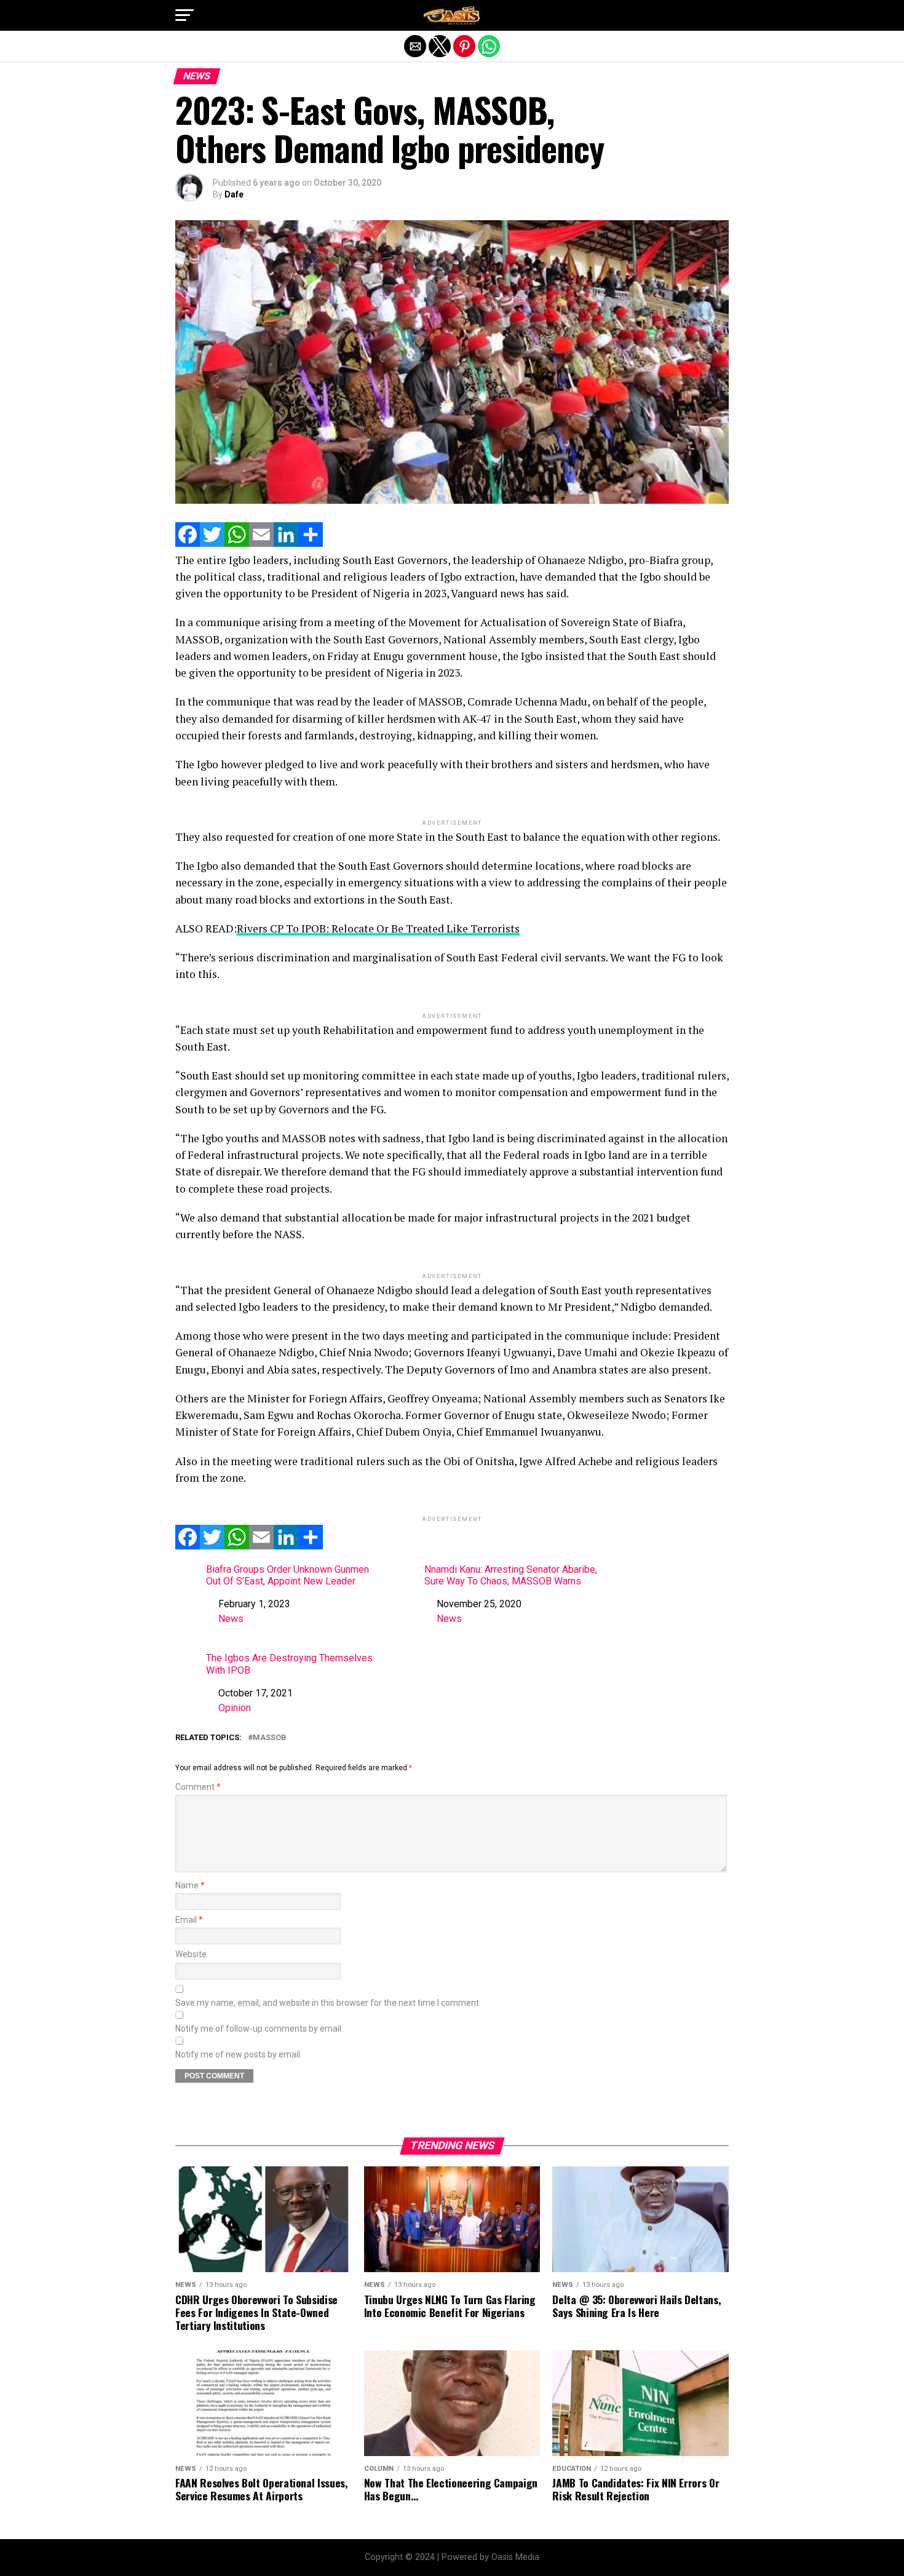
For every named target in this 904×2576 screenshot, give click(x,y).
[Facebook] (188, 543)
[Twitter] (212, 543)
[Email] (261, 543)
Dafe (234, 194)
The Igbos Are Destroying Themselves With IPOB (289, 1664)
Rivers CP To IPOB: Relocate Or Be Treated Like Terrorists (378, 928)
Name (190, 1886)
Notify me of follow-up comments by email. (259, 2029)
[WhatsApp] (237, 543)
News (231, 1619)
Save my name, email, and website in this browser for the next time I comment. (328, 2003)
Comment (198, 1787)
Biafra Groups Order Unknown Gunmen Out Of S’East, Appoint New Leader (287, 1575)
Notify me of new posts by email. (239, 2055)
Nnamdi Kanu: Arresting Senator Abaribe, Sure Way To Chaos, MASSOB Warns (511, 1575)
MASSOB (270, 1738)
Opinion (235, 1708)
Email (189, 1920)
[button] (184, 15)
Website (191, 1954)
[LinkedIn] (286, 543)
